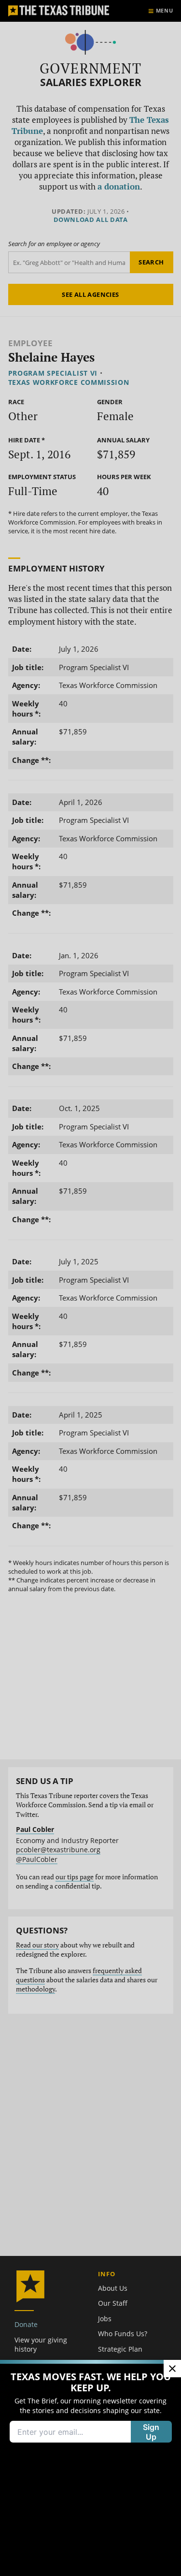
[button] (90, 1288)
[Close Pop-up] (172, 2369)
